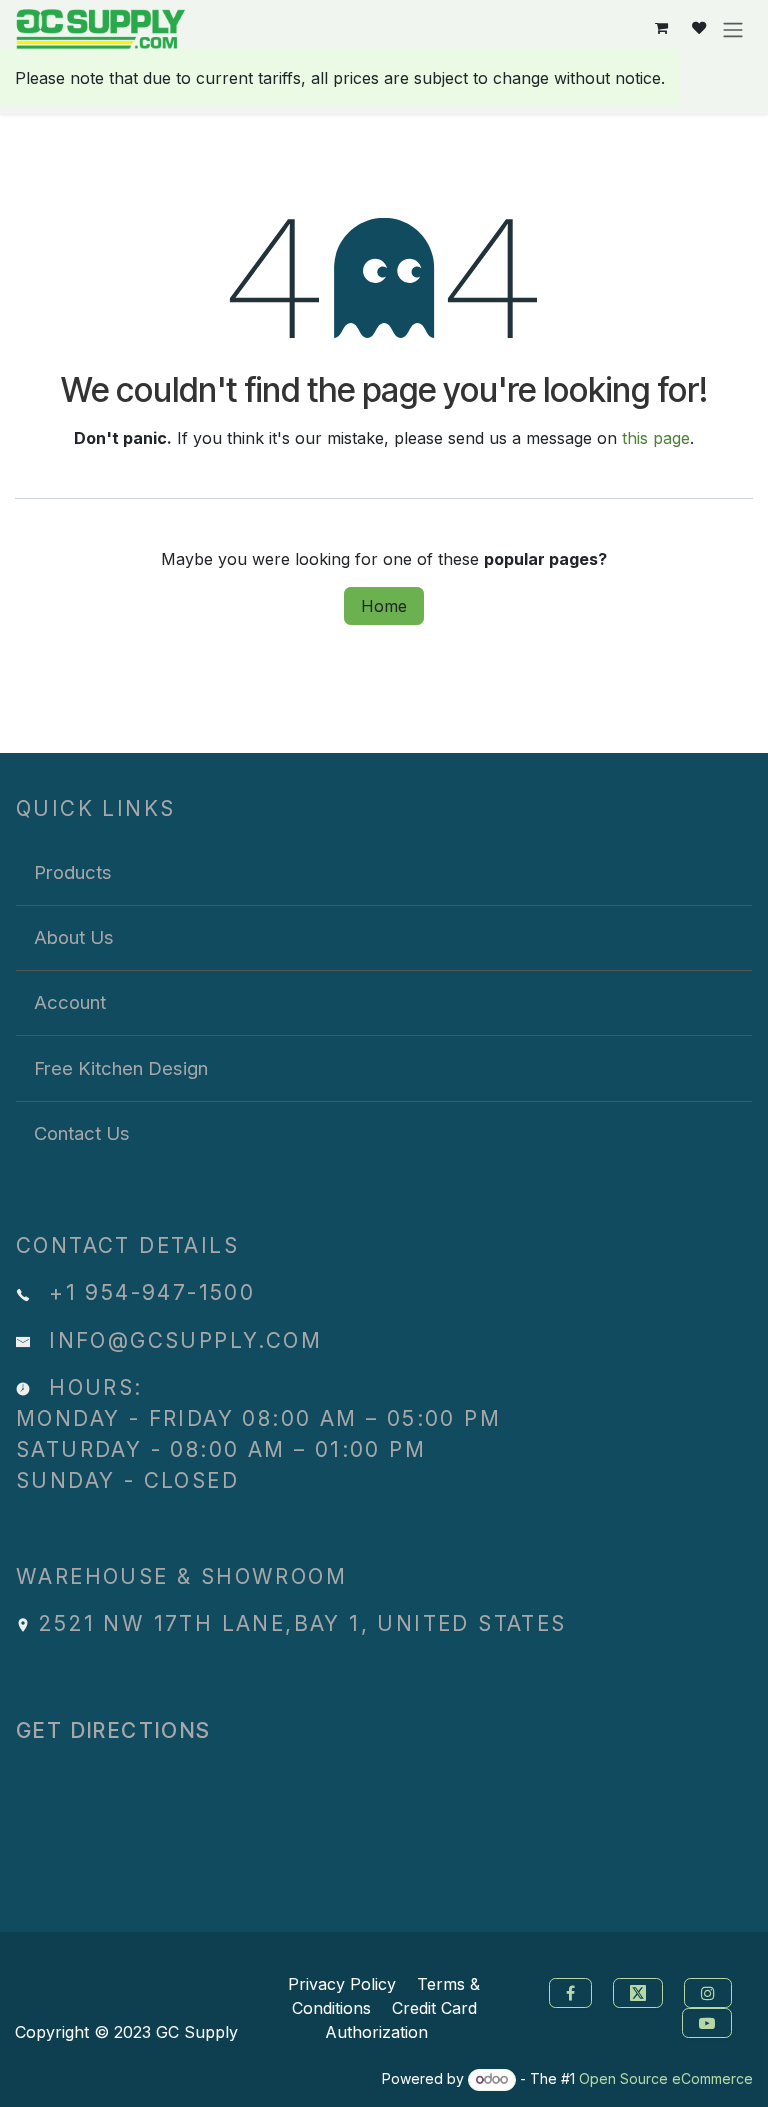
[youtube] (709, 2021)
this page (656, 438)
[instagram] (710, 1991)
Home (384, 606)
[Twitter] (640, 1991)
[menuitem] (384, 872)
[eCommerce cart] (661, 28)
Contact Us (82, 1133)
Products (73, 872)
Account (70, 1002)
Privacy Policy (342, 1984)
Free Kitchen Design (121, 1068)
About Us (74, 937)
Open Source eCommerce (666, 2078)
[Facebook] (568, 1991)
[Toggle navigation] (733, 29)
